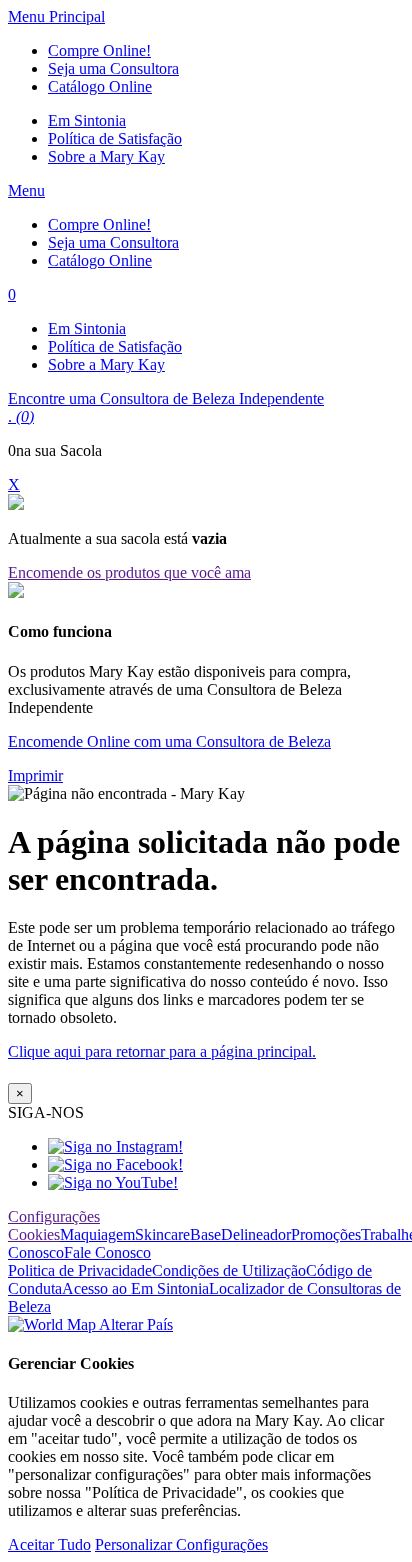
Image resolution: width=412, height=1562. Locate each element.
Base (205, 1234)
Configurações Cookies (54, 1225)
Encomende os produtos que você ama (129, 572)
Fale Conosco (107, 1252)
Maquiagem (97, 1234)
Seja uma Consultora (113, 68)
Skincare (162, 1234)
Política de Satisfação (115, 138)
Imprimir (35, 775)
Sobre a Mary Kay (106, 156)
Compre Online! (99, 50)
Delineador (256, 1234)
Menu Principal (56, 16)
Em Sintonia (87, 120)
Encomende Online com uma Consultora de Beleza (169, 741)
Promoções (326, 1234)
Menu (26, 190)
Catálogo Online (100, 86)
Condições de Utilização (229, 1270)
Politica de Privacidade (80, 1270)
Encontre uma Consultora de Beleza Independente (166, 398)
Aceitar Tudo (49, 1544)
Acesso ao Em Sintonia (135, 1288)
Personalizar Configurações (181, 1544)
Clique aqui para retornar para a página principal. (162, 1051)
